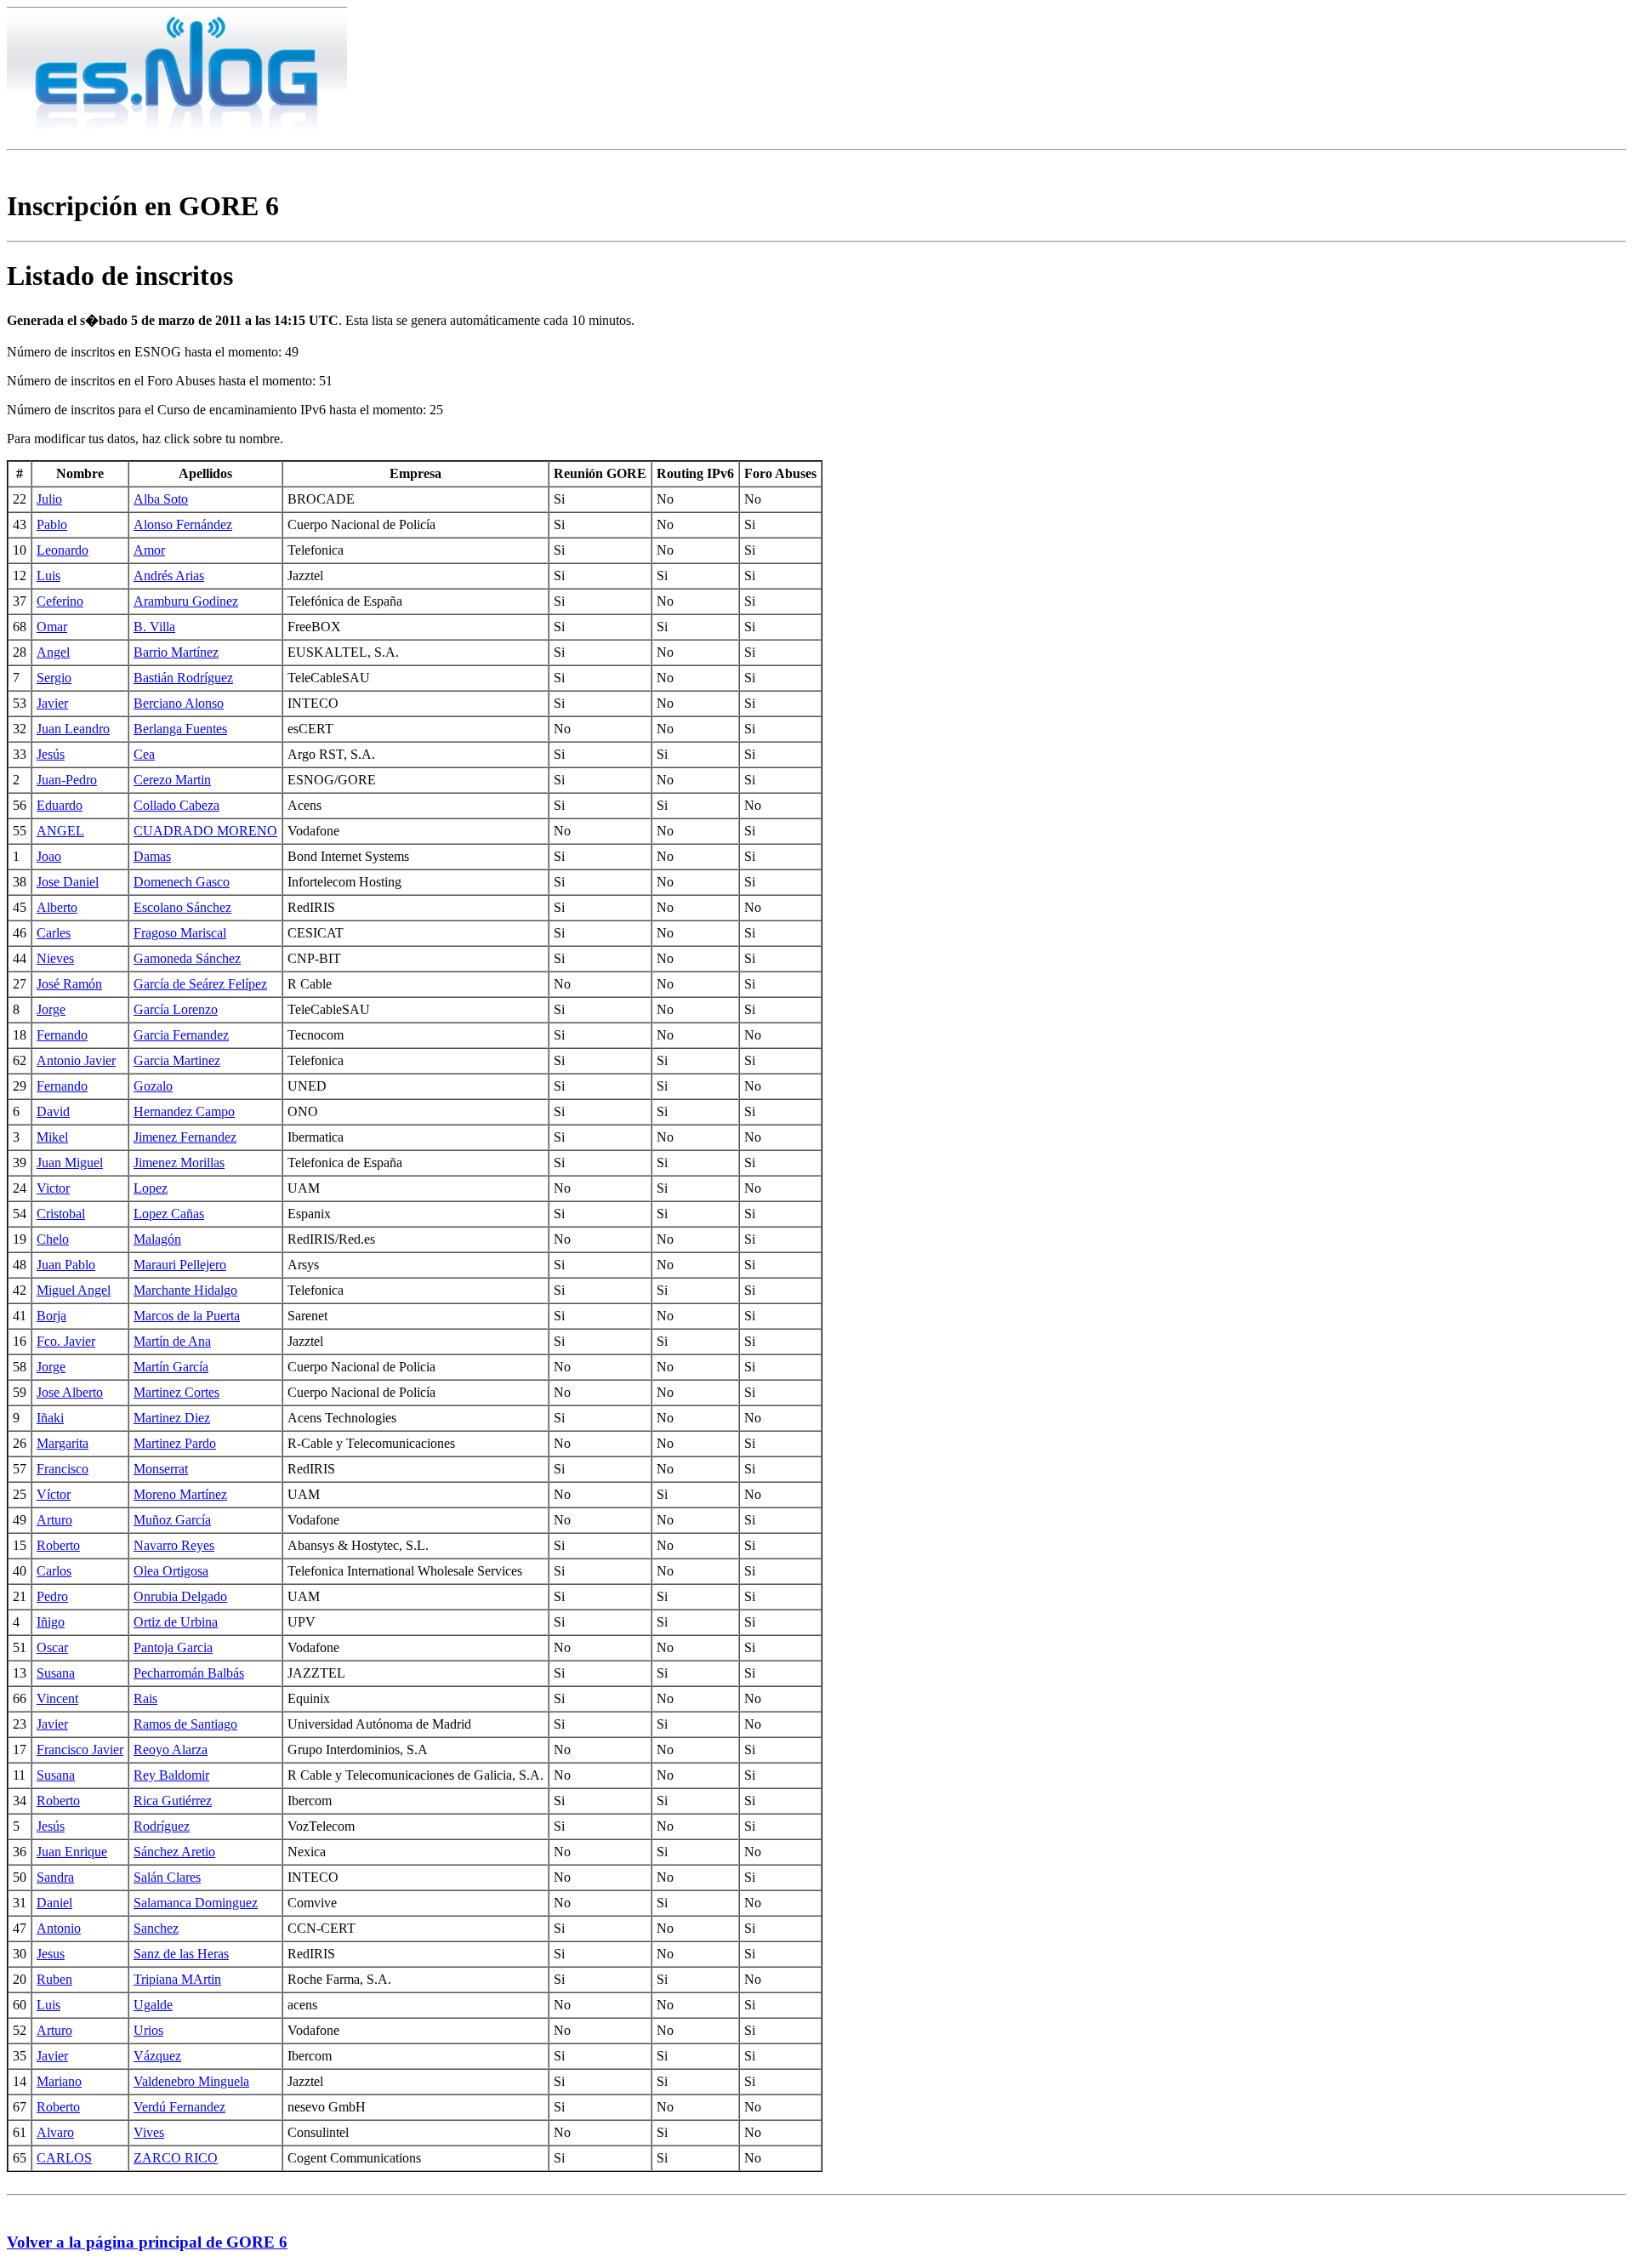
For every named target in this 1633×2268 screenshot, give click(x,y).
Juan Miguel (70, 1162)
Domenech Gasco (182, 882)
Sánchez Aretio (174, 1852)
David (53, 1111)
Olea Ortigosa (171, 1571)
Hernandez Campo (184, 1111)
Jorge (51, 1009)
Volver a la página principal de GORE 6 (147, 2242)
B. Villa (154, 627)
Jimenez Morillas (179, 1162)
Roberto (58, 1545)
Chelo (53, 1239)
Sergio (54, 678)
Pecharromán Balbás (189, 1673)
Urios (148, 2030)
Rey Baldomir (171, 1775)
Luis (48, 576)
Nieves (55, 958)
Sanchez (156, 1928)
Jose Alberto (70, 1392)
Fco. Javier (66, 1341)
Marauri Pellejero (180, 1265)
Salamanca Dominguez (196, 1903)
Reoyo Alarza (171, 1749)
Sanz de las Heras (181, 1954)
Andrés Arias (169, 576)
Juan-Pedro (67, 780)
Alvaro (55, 2132)
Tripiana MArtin (177, 1979)
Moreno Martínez (180, 1494)
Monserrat (161, 1469)
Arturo (54, 1520)
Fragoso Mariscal (180, 933)
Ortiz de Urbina (176, 1622)
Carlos (54, 1571)
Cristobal (61, 1214)
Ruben (54, 1979)
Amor (149, 550)
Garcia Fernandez (181, 1035)
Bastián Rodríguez (183, 678)
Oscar (52, 1647)
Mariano (59, 2081)
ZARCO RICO (176, 2158)
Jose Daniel (68, 882)
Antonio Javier (76, 1060)
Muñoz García (172, 1520)
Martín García (171, 1367)
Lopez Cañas (169, 1214)
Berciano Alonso (179, 703)
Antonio (59, 1928)
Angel (53, 652)
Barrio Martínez (176, 652)
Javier (52, 703)
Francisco (63, 1469)
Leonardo (63, 550)
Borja (51, 1316)
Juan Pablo (66, 1265)
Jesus (51, 1954)
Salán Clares (167, 1877)
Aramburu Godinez (186, 601)
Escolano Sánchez (182, 907)
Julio (49, 499)
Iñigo (51, 1622)
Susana (56, 1673)
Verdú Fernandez (179, 2107)
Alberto (57, 907)
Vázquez (157, 2056)
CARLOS (64, 2158)
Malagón (157, 1239)
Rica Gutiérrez (173, 1801)
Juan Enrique (72, 1852)
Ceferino (60, 601)
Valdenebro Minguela (191, 2081)
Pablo (52, 524)
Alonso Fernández (183, 524)
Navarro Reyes (174, 1545)
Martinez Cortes (176, 1392)
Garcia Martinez (177, 1060)
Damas (152, 856)
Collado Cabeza (176, 805)
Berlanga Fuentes (180, 729)
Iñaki (50, 1418)
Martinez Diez (172, 1418)
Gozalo (153, 1086)
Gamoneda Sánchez (187, 958)
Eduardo (60, 805)
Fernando (62, 1035)
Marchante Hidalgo (185, 1290)
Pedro (52, 1596)
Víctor (54, 1494)
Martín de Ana (172, 1341)
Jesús (51, 754)
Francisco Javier (80, 1749)
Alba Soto (161, 499)
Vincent (57, 1698)
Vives (149, 2132)
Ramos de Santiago (185, 1724)
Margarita (63, 1443)
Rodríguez (162, 1826)
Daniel (54, 1903)
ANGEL (60, 831)
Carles (54, 933)
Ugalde (153, 2005)
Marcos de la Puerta (187, 1316)
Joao (49, 856)
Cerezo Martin (172, 780)
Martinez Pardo (175, 1443)
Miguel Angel (74, 1290)
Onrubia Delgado (180, 1596)
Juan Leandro (73, 729)
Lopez (151, 1188)
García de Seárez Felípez (200, 984)
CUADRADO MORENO (205, 831)
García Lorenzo (176, 1009)
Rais (145, 1698)
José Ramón (69, 984)
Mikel (52, 1137)
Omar (52, 627)
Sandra (55, 1877)
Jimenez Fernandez (185, 1137)
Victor (53, 1188)
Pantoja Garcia (173, 1647)
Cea (144, 754)
